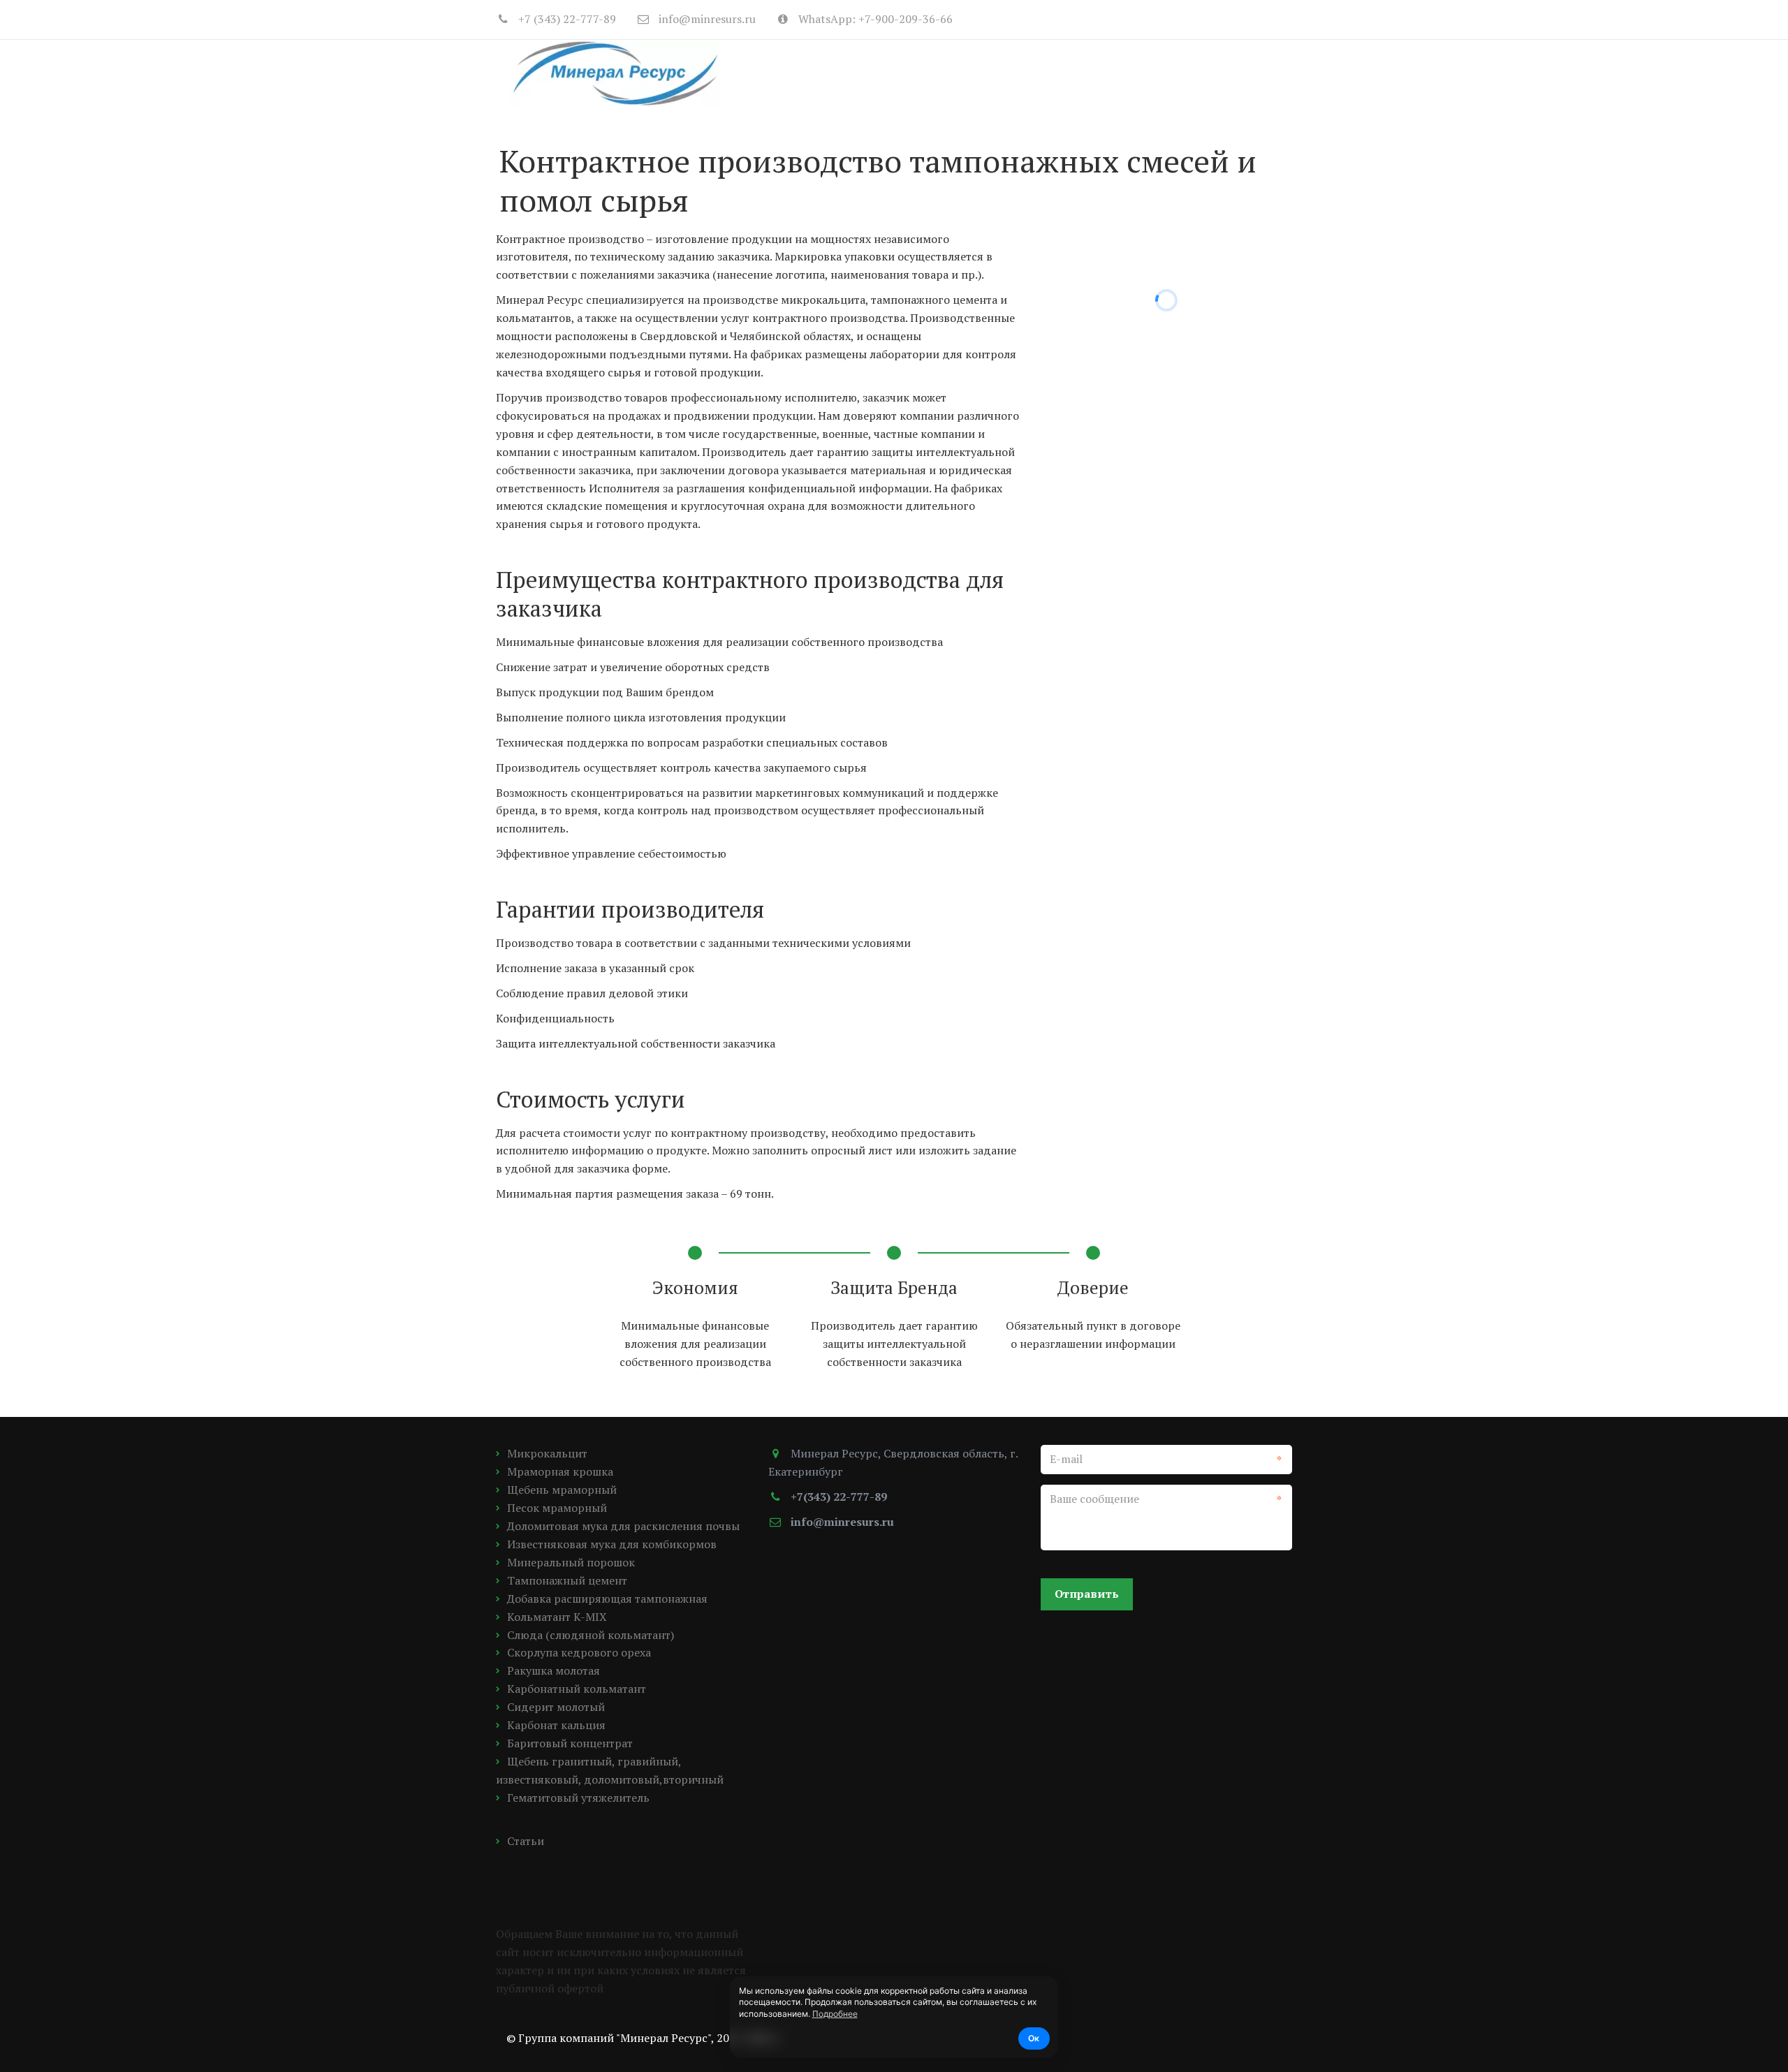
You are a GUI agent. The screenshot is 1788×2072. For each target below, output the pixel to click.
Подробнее (835, 2014)
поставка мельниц (1073, 73)
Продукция (941, 73)
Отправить (1087, 1594)
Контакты (1192, 73)
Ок (1034, 2038)
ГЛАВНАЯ (855, 73)
